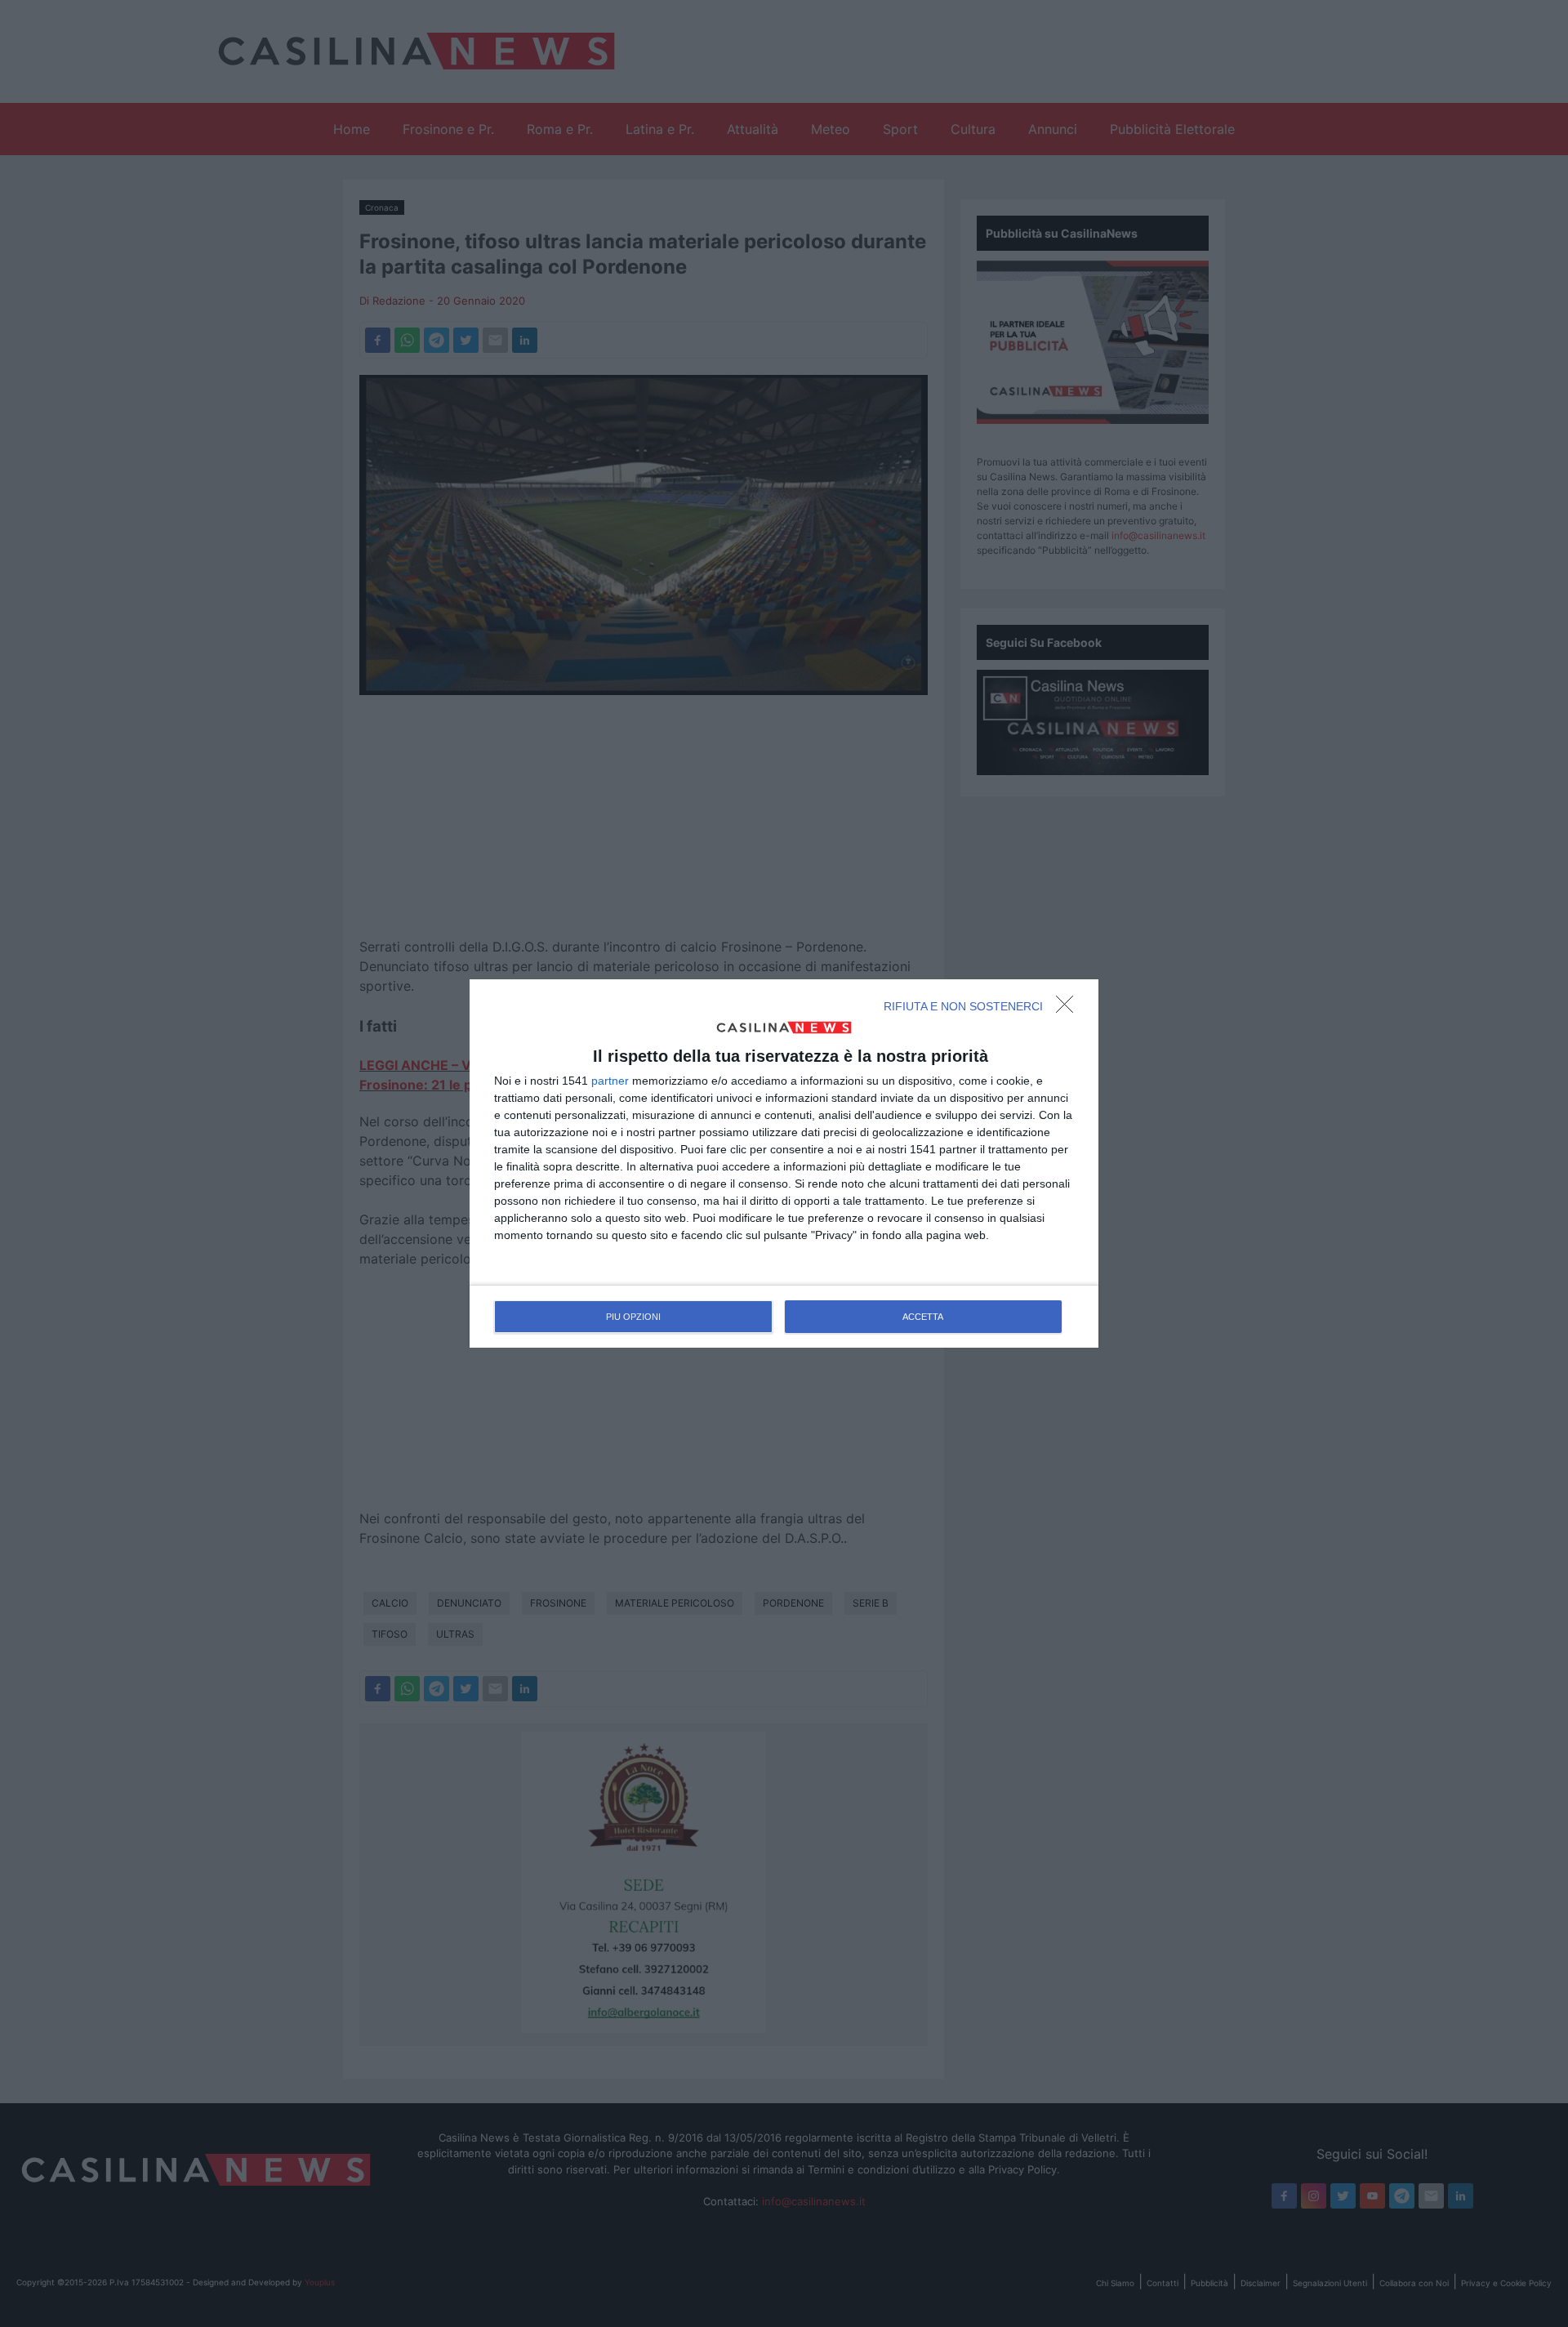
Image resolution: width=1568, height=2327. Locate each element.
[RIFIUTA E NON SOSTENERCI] (1069, 1009)
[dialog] (784, 1164)
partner (610, 1081)
